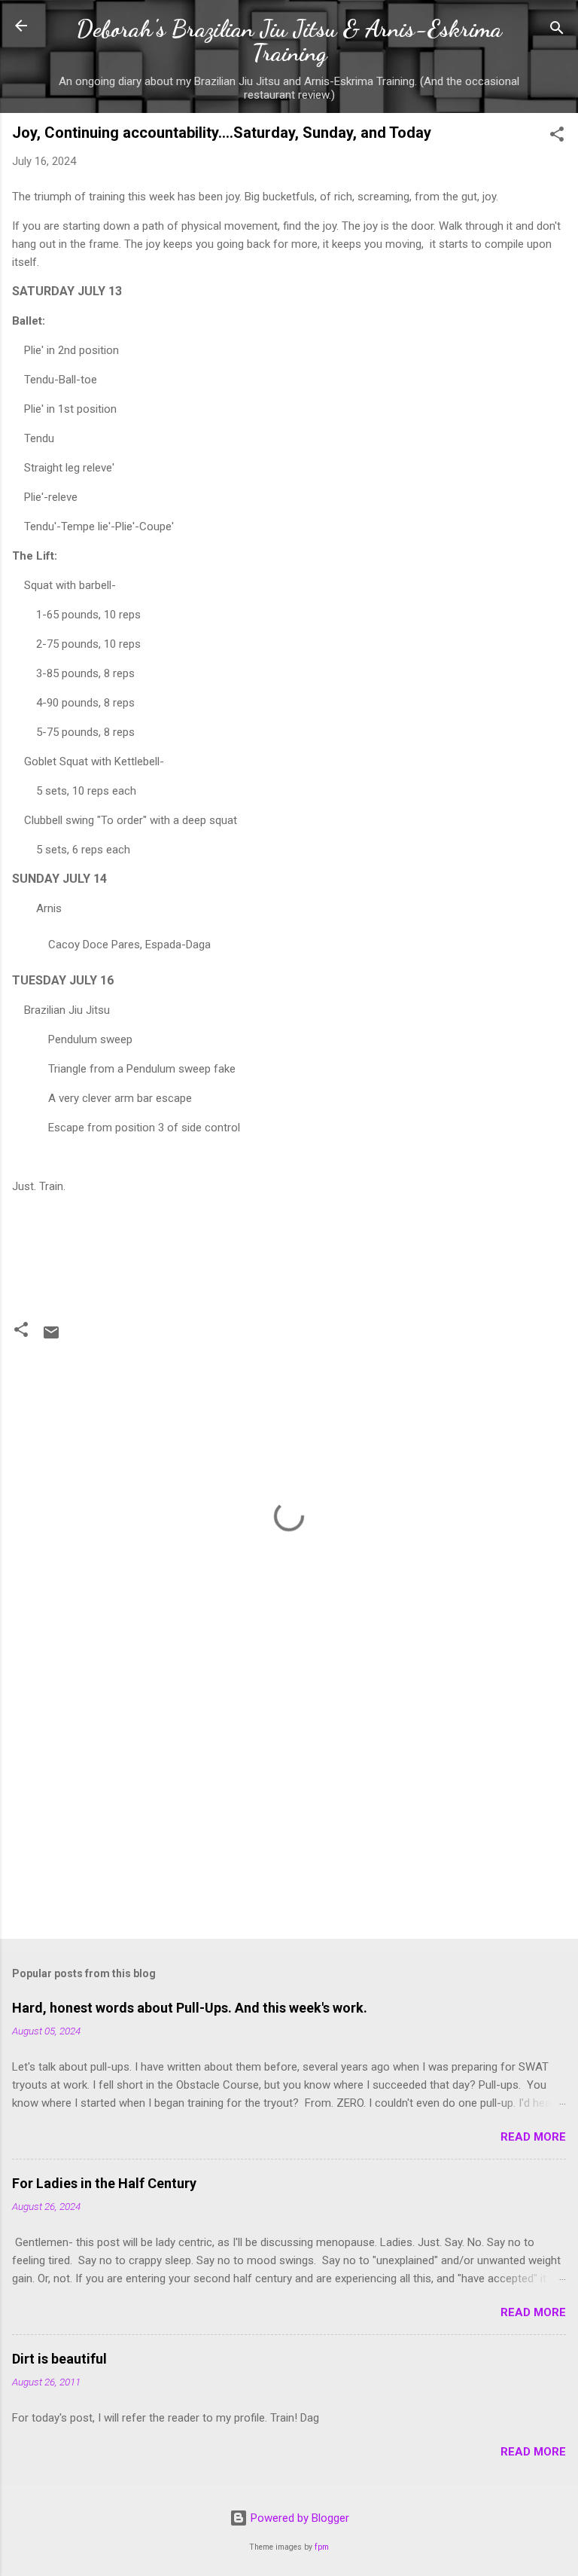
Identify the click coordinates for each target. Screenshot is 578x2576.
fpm (322, 2547)
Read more (533, 2137)
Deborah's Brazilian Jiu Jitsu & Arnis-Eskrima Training (289, 41)
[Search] (557, 31)
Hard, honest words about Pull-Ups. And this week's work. (190, 2008)
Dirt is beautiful (59, 2359)
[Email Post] (51, 1338)
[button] (557, 137)
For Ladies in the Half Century (104, 2183)
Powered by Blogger (298, 2518)
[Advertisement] (289, 1809)
